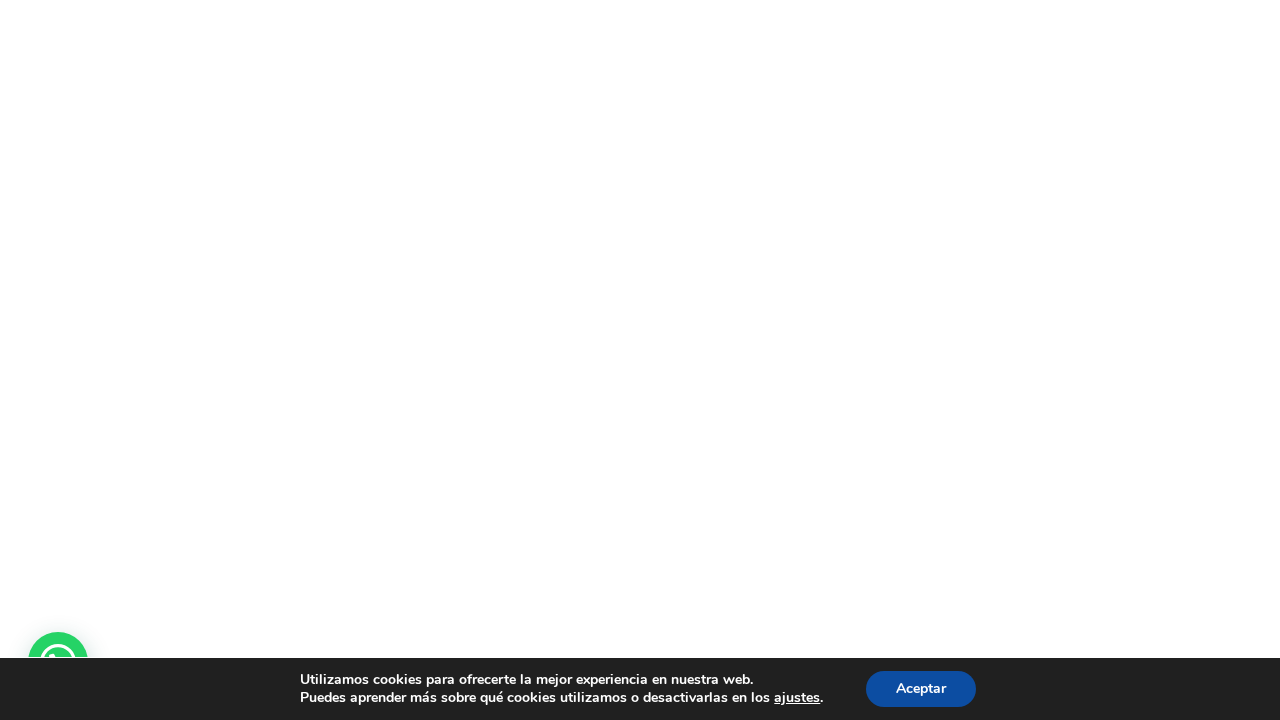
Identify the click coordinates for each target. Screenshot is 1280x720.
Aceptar (921, 688)
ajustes (797, 698)
